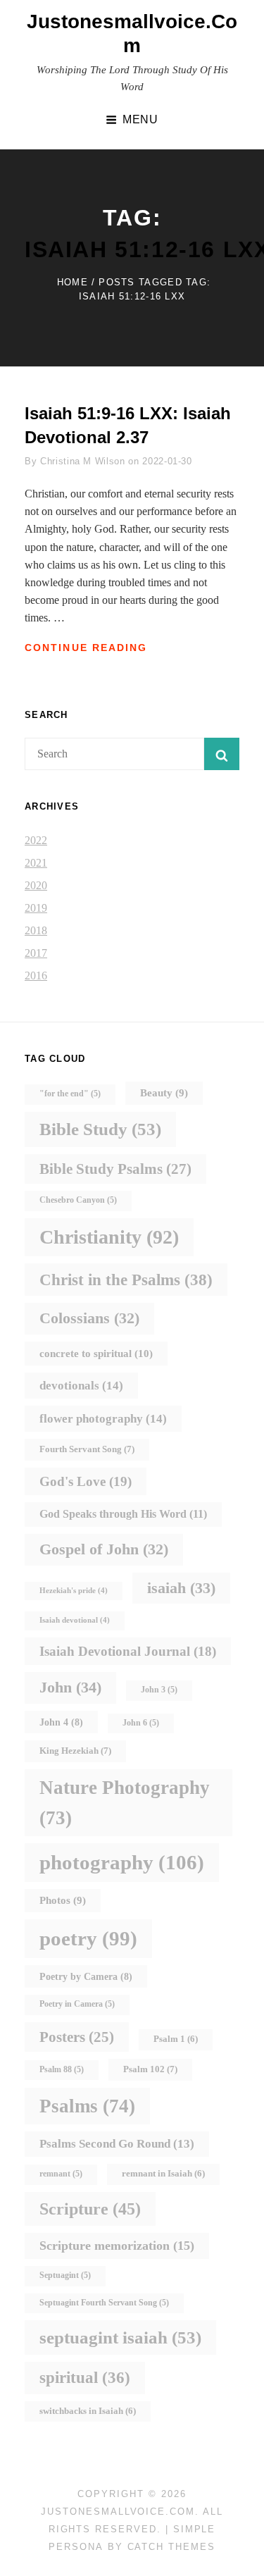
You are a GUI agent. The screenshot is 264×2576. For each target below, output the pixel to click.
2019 (36, 908)
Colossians (89, 1318)
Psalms (87, 2106)
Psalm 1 (176, 2039)
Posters (77, 2037)
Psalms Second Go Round (117, 2144)
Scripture (90, 2209)
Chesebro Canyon (78, 1200)
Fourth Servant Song (87, 1449)
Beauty (164, 1093)
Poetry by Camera (86, 1976)
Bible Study (100, 1129)
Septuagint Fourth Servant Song (104, 2303)
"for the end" (70, 1094)
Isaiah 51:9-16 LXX (99, 413)
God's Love (86, 1481)
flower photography (103, 1418)
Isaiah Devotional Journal (128, 1651)
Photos (63, 1900)
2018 (36, 930)
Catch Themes (171, 2547)
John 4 (61, 1722)
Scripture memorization (117, 2246)
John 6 (141, 1723)
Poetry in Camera (77, 2004)
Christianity (109, 1237)
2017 (36, 953)
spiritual (85, 2378)
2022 (36, 840)
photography (122, 1862)
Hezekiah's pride (74, 1591)
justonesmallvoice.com (118, 2512)
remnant (61, 2174)
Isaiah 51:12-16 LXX (132, 296)
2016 (36, 976)
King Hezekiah (75, 1751)
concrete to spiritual (96, 1353)
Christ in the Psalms (126, 1280)
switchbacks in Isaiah (88, 2411)
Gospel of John (104, 1549)
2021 (36, 863)
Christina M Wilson (83, 461)
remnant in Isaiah (163, 2174)
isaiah (181, 1588)
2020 (36, 885)
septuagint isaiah (120, 2337)
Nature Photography (125, 1802)
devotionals (81, 1385)
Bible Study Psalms (115, 1169)
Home (73, 282)
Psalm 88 (62, 2070)
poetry (88, 1938)
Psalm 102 (150, 2069)
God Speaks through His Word (123, 1514)
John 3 (159, 1690)
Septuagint (65, 2275)
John (70, 1687)
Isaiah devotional (75, 1620)
